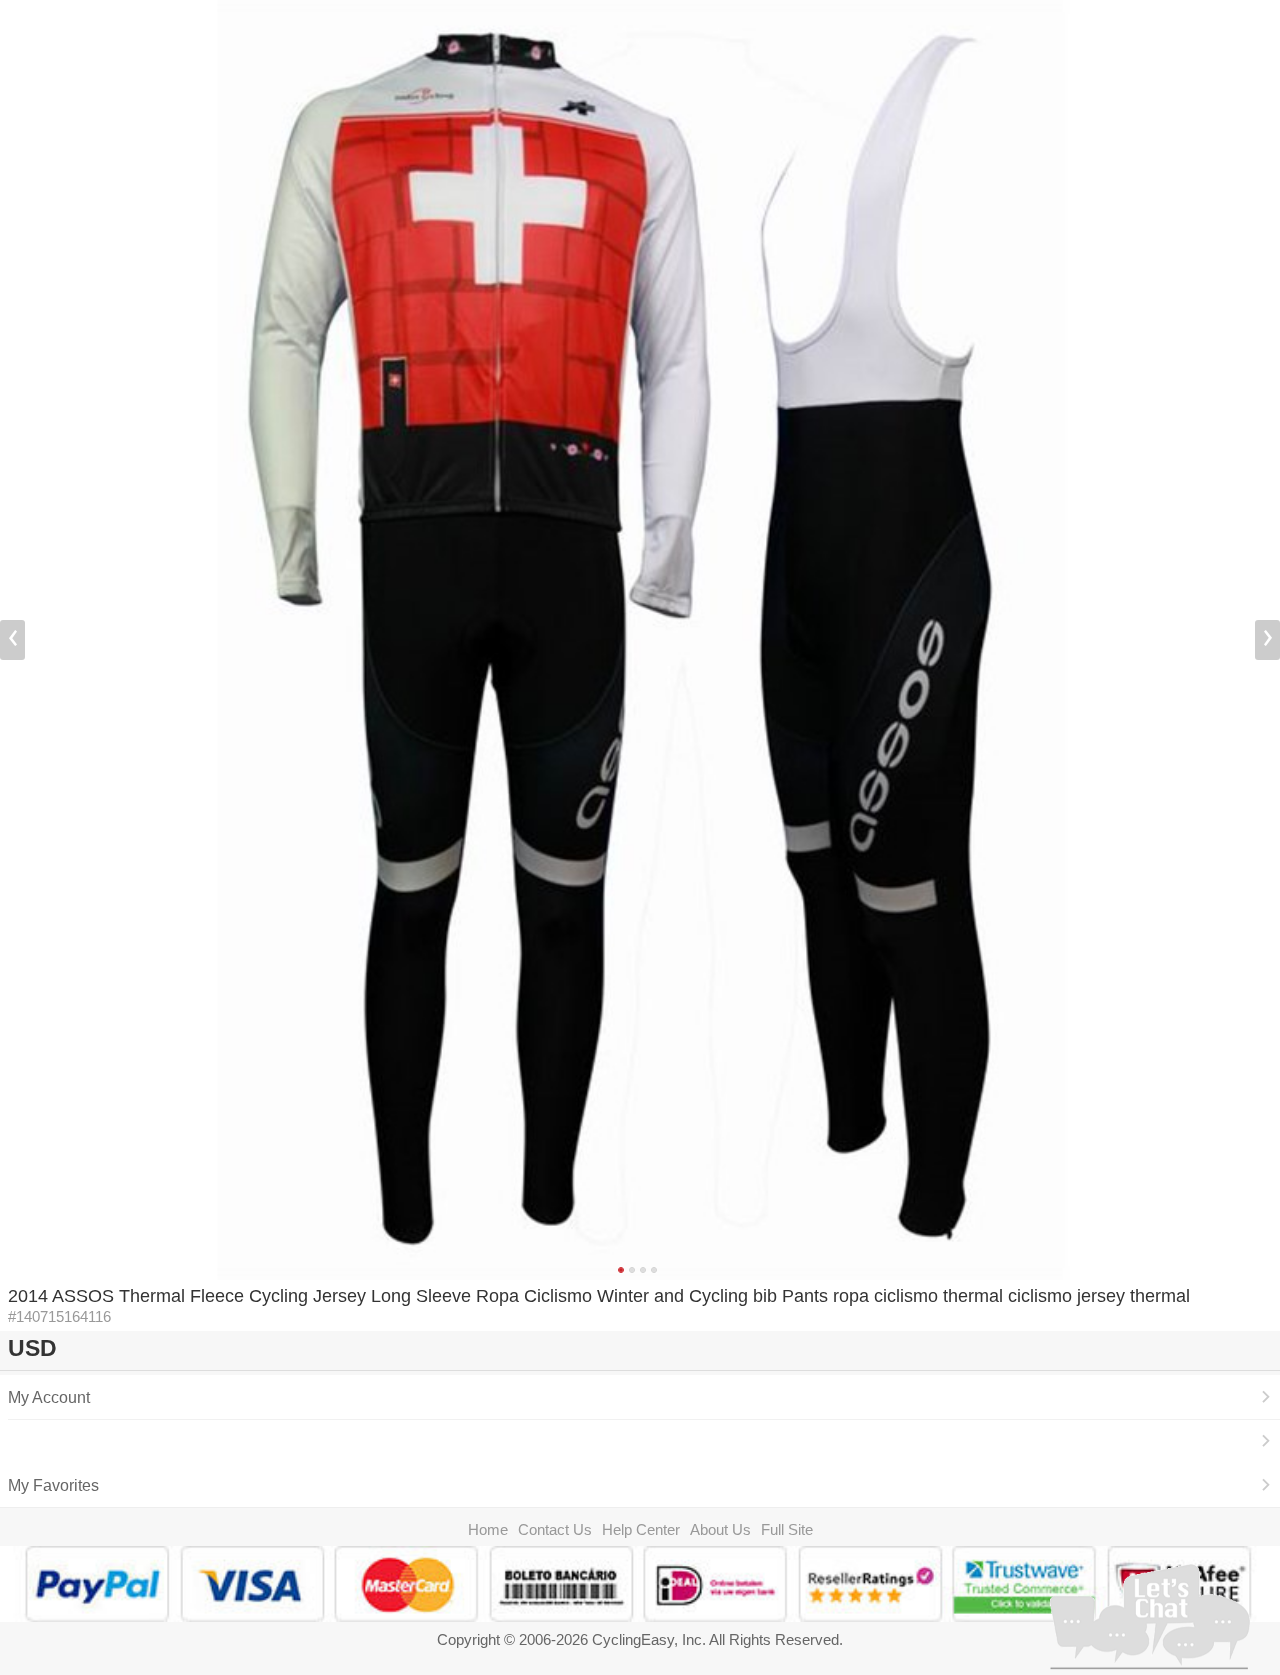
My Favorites (53, 1485)
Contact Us (555, 1529)
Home (488, 1529)
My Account (49, 1397)
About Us (720, 1529)
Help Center (641, 1529)
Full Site (787, 1529)
